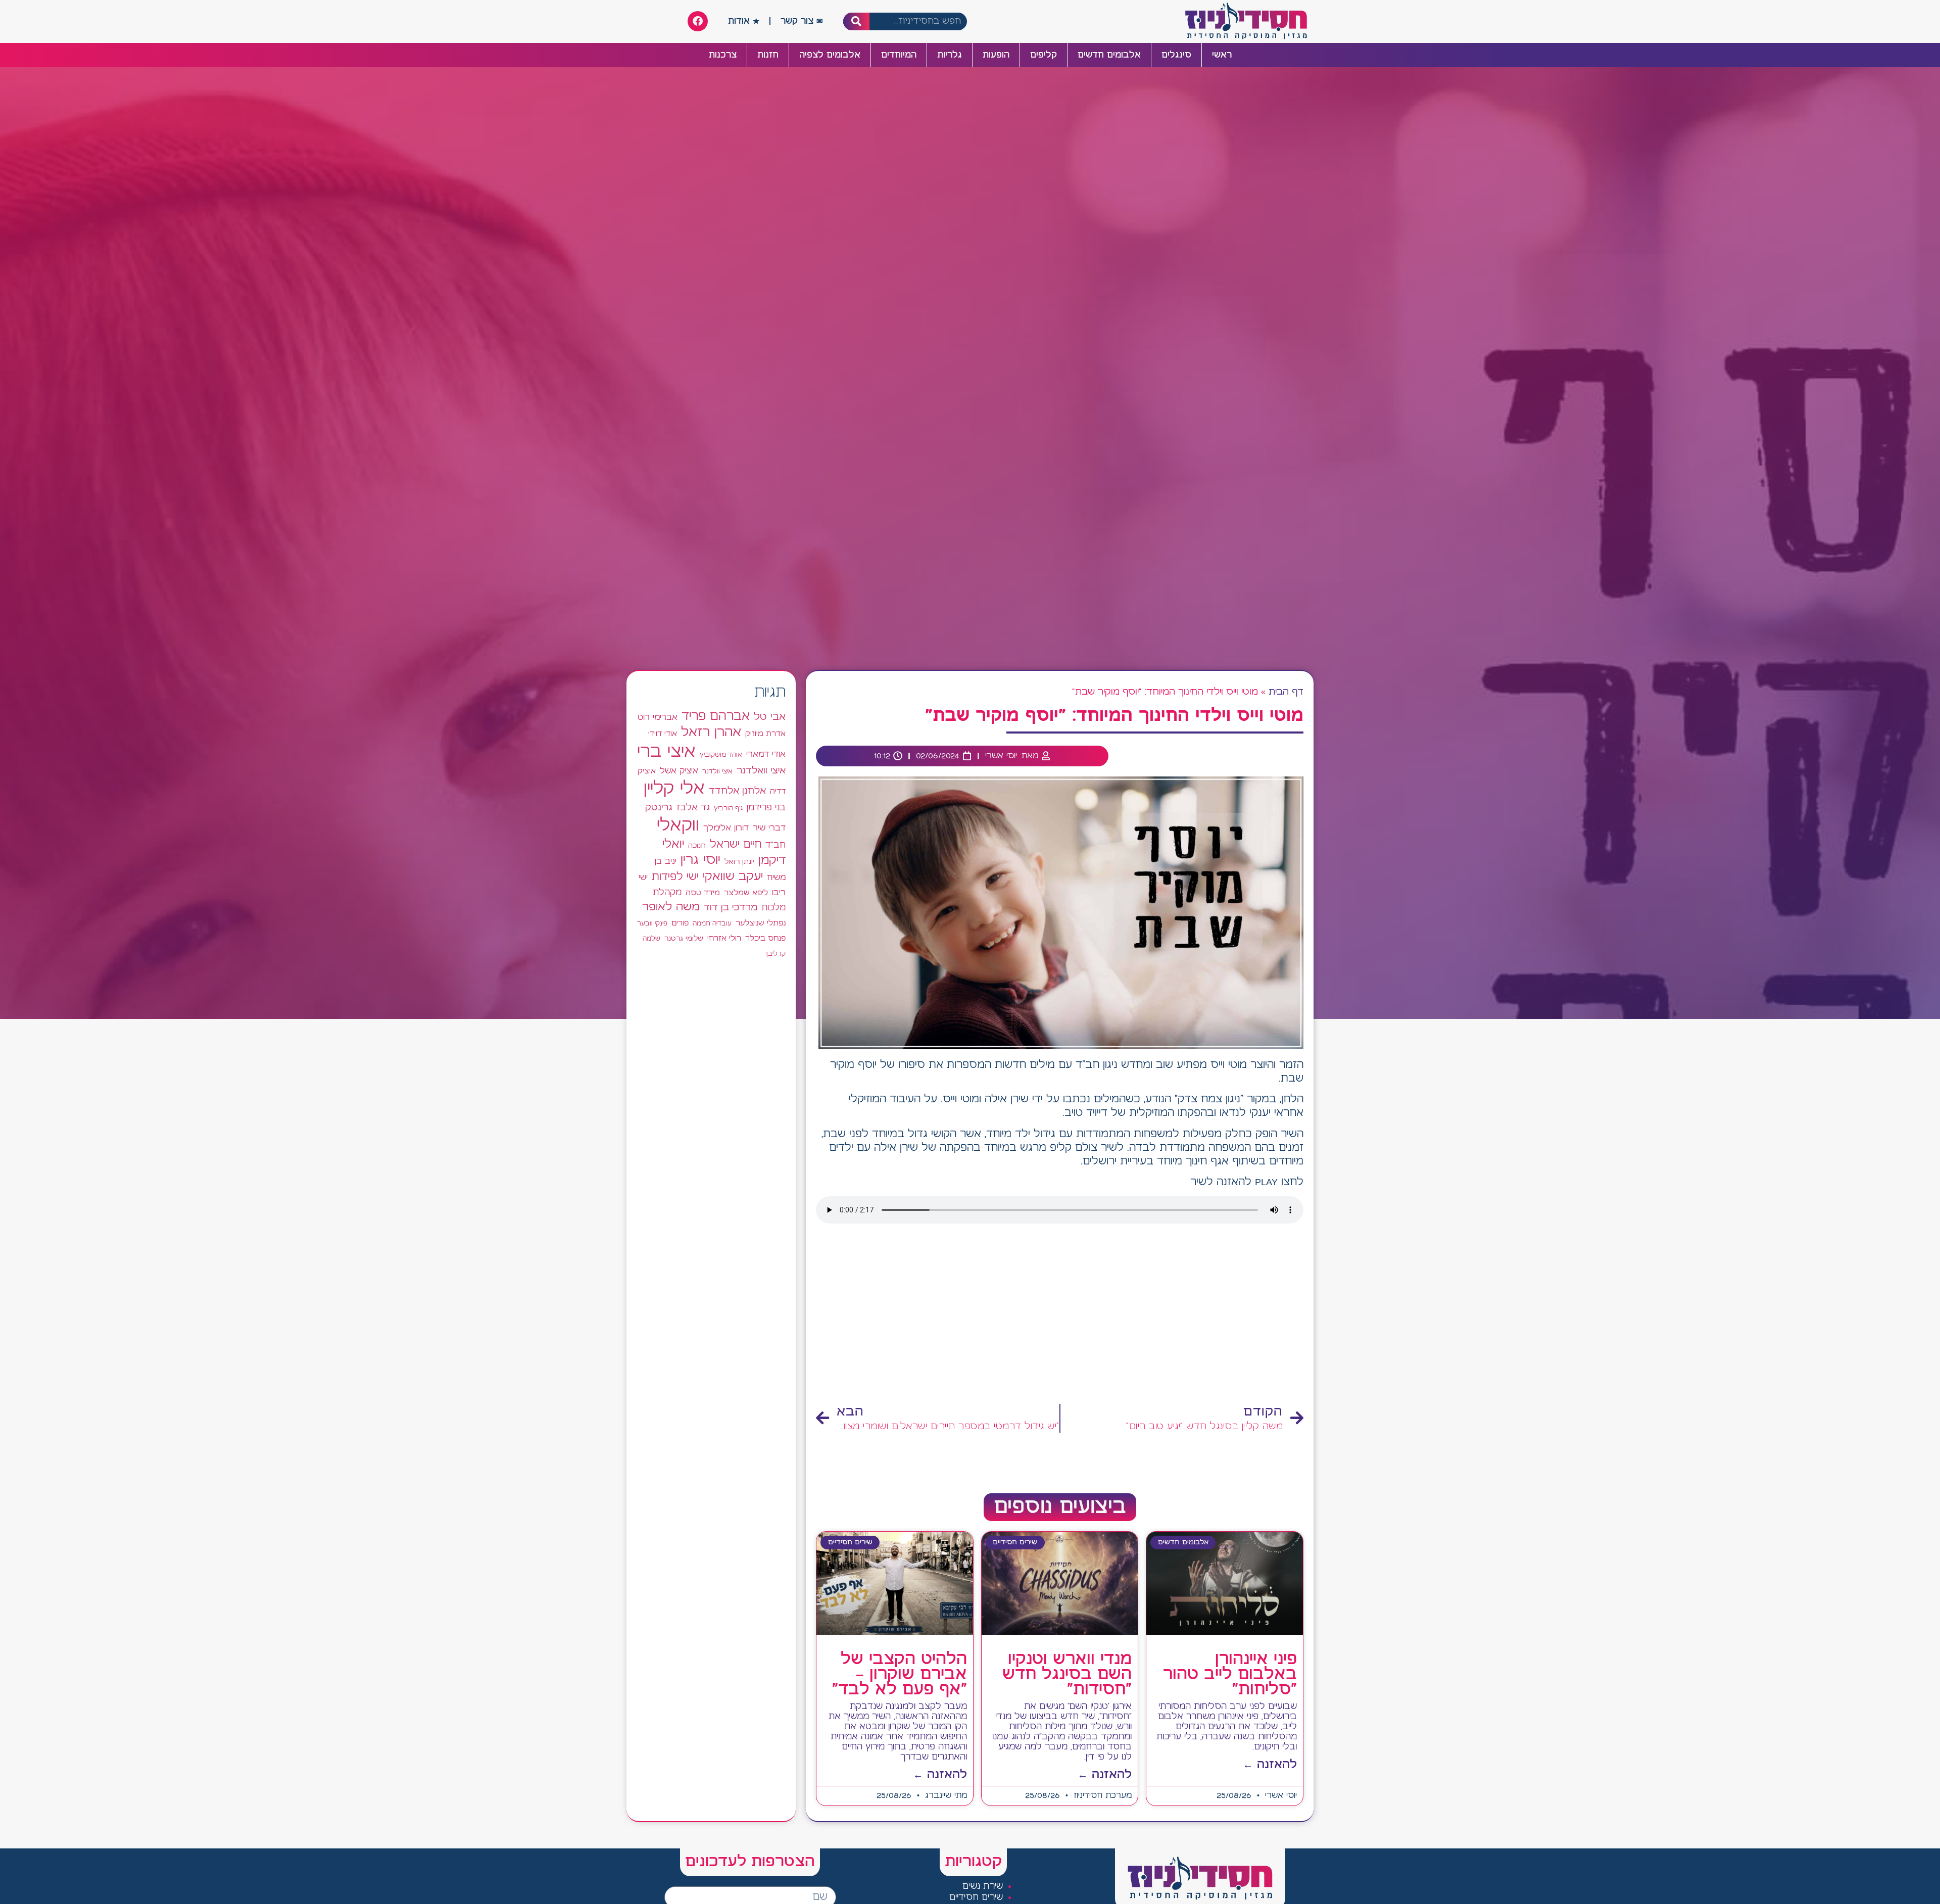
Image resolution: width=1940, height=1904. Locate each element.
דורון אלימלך (726, 828)
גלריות (950, 55)
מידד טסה (703, 893)
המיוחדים (899, 55)
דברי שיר (769, 828)
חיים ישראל (736, 845)
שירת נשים (983, 1887)
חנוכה (697, 846)
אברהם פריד (716, 716)
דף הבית (1286, 692)
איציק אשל (679, 771)
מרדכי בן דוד (731, 908)
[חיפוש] (857, 21)
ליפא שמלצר (746, 893)
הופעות (996, 55)
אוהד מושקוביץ (721, 755)
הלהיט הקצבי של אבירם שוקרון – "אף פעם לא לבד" (900, 1675)
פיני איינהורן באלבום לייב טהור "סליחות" (1230, 1675)
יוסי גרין (700, 860)
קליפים (1044, 55)
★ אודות (744, 21)
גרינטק (659, 808)
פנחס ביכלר (765, 939)
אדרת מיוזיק (765, 734)
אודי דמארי (766, 754)
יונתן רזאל (739, 862)
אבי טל (770, 717)
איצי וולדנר (717, 772)
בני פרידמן (766, 808)
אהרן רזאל (711, 733)
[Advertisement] (1060, 1317)
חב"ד (775, 845)
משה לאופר (671, 907)
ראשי (1222, 55)
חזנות (768, 55)
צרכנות (723, 55)
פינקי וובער (652, 924)
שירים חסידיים (976, 1898)
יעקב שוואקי (733, 877)
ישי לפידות (675, 877)
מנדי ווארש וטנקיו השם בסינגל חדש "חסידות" (1067, 1675)
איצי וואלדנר (761, 771)
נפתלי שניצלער (761, 923)
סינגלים (1176, 55)
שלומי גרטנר (684, 939)
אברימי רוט (658, 717)
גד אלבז (693, 808)
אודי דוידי (663, 734)
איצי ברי (666, 752)
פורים (680, 923)
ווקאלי (678, 826)
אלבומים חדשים (1109, 55)
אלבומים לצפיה (830, 55)
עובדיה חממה (712, 924)
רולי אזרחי (724, 938)
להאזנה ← (1270, 1765)
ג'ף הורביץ (728, 808)
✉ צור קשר (802, 21)
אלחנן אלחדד (737, 791)
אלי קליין (674, 789)
